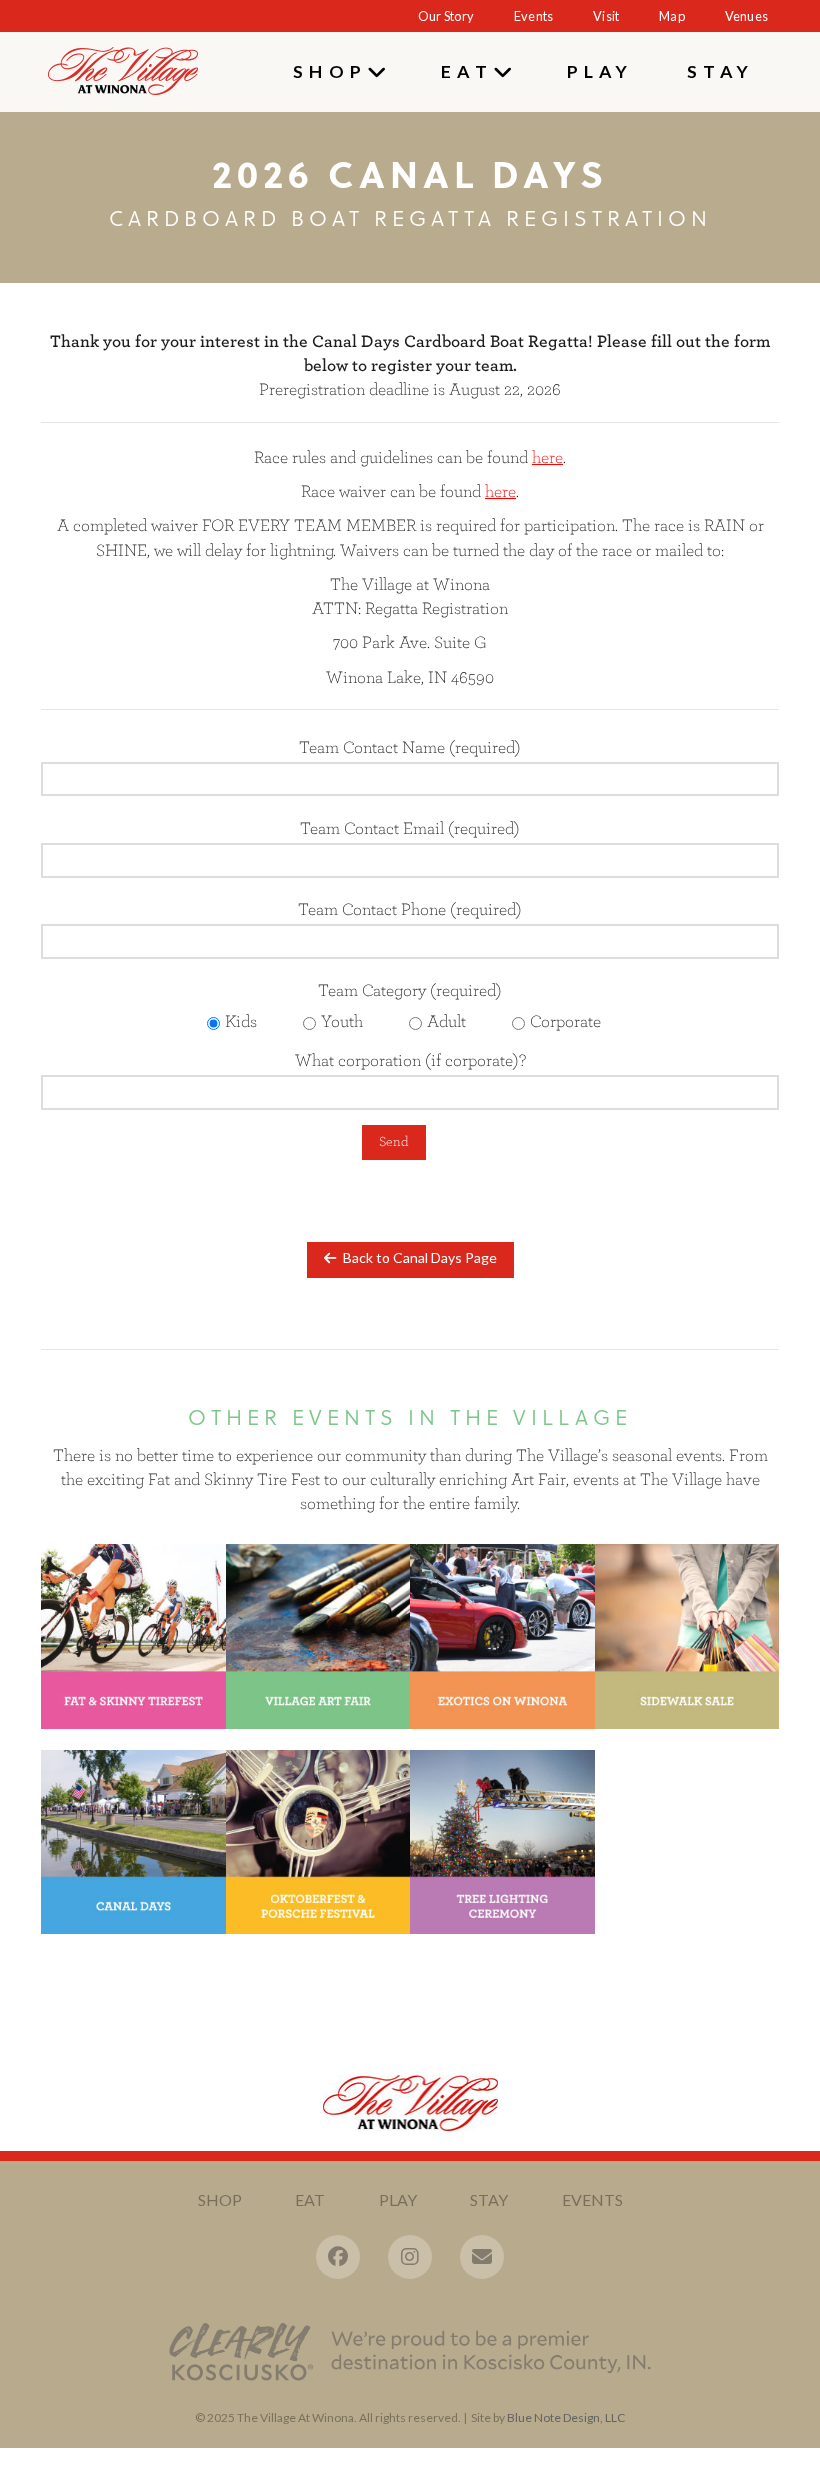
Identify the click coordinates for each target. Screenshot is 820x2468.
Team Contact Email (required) (410, 827)
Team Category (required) (413, 1004)
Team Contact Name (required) (410, 746)
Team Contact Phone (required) (410, 908)
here (500, 490)
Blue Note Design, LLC (566, 2417)
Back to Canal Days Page (420, 1257)
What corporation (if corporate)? (410, 1059)
